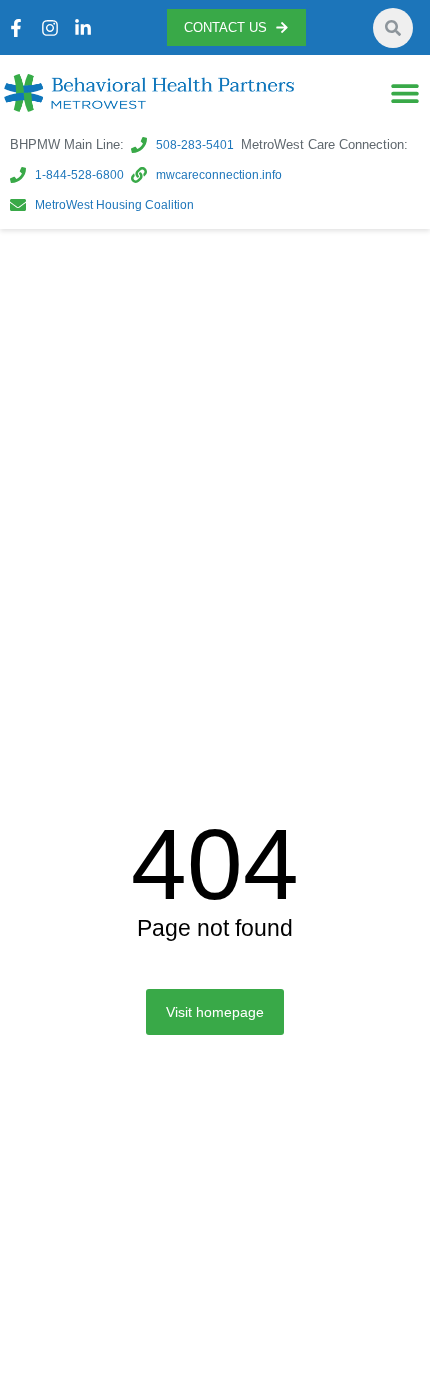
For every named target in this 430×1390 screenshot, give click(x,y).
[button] (404, 93)
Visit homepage (215, 1012)
